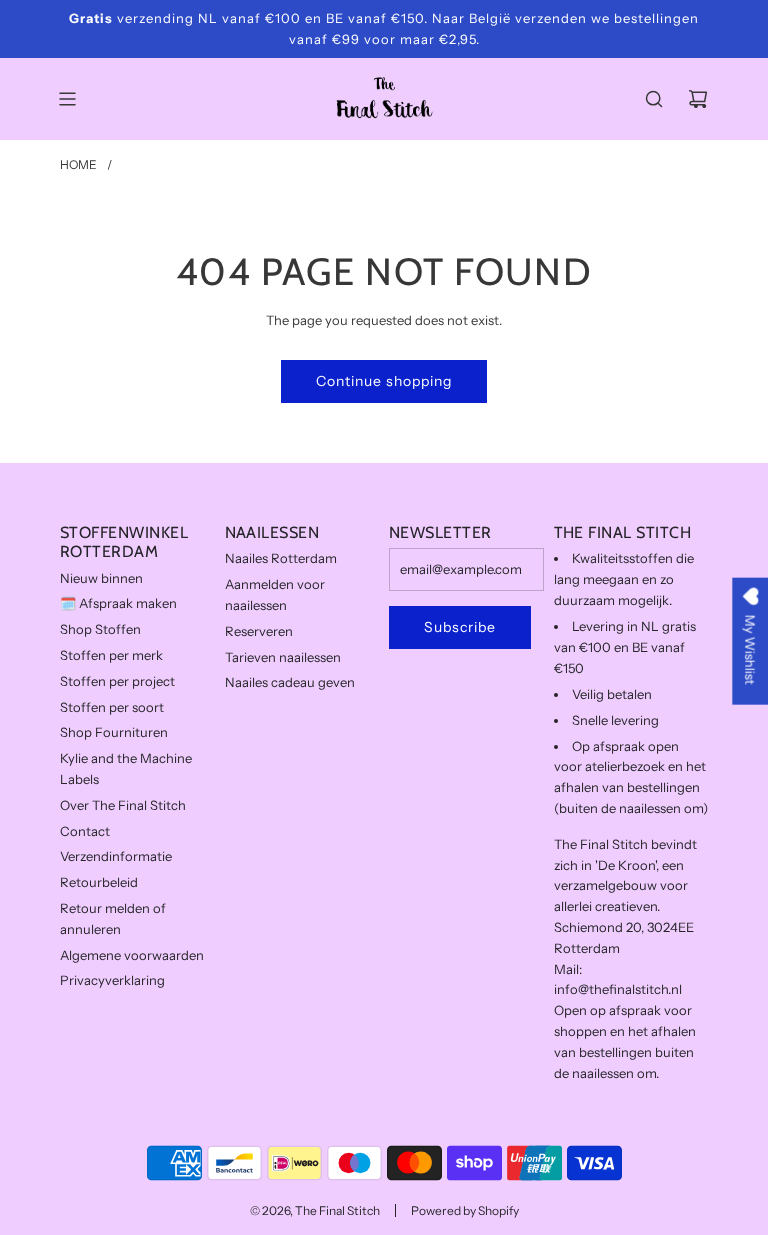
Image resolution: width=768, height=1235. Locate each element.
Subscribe (460, 627)
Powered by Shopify (465, 1210)
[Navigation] (67, 99)
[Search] (654, 99)
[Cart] (698, 99)
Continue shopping (384, 381)
